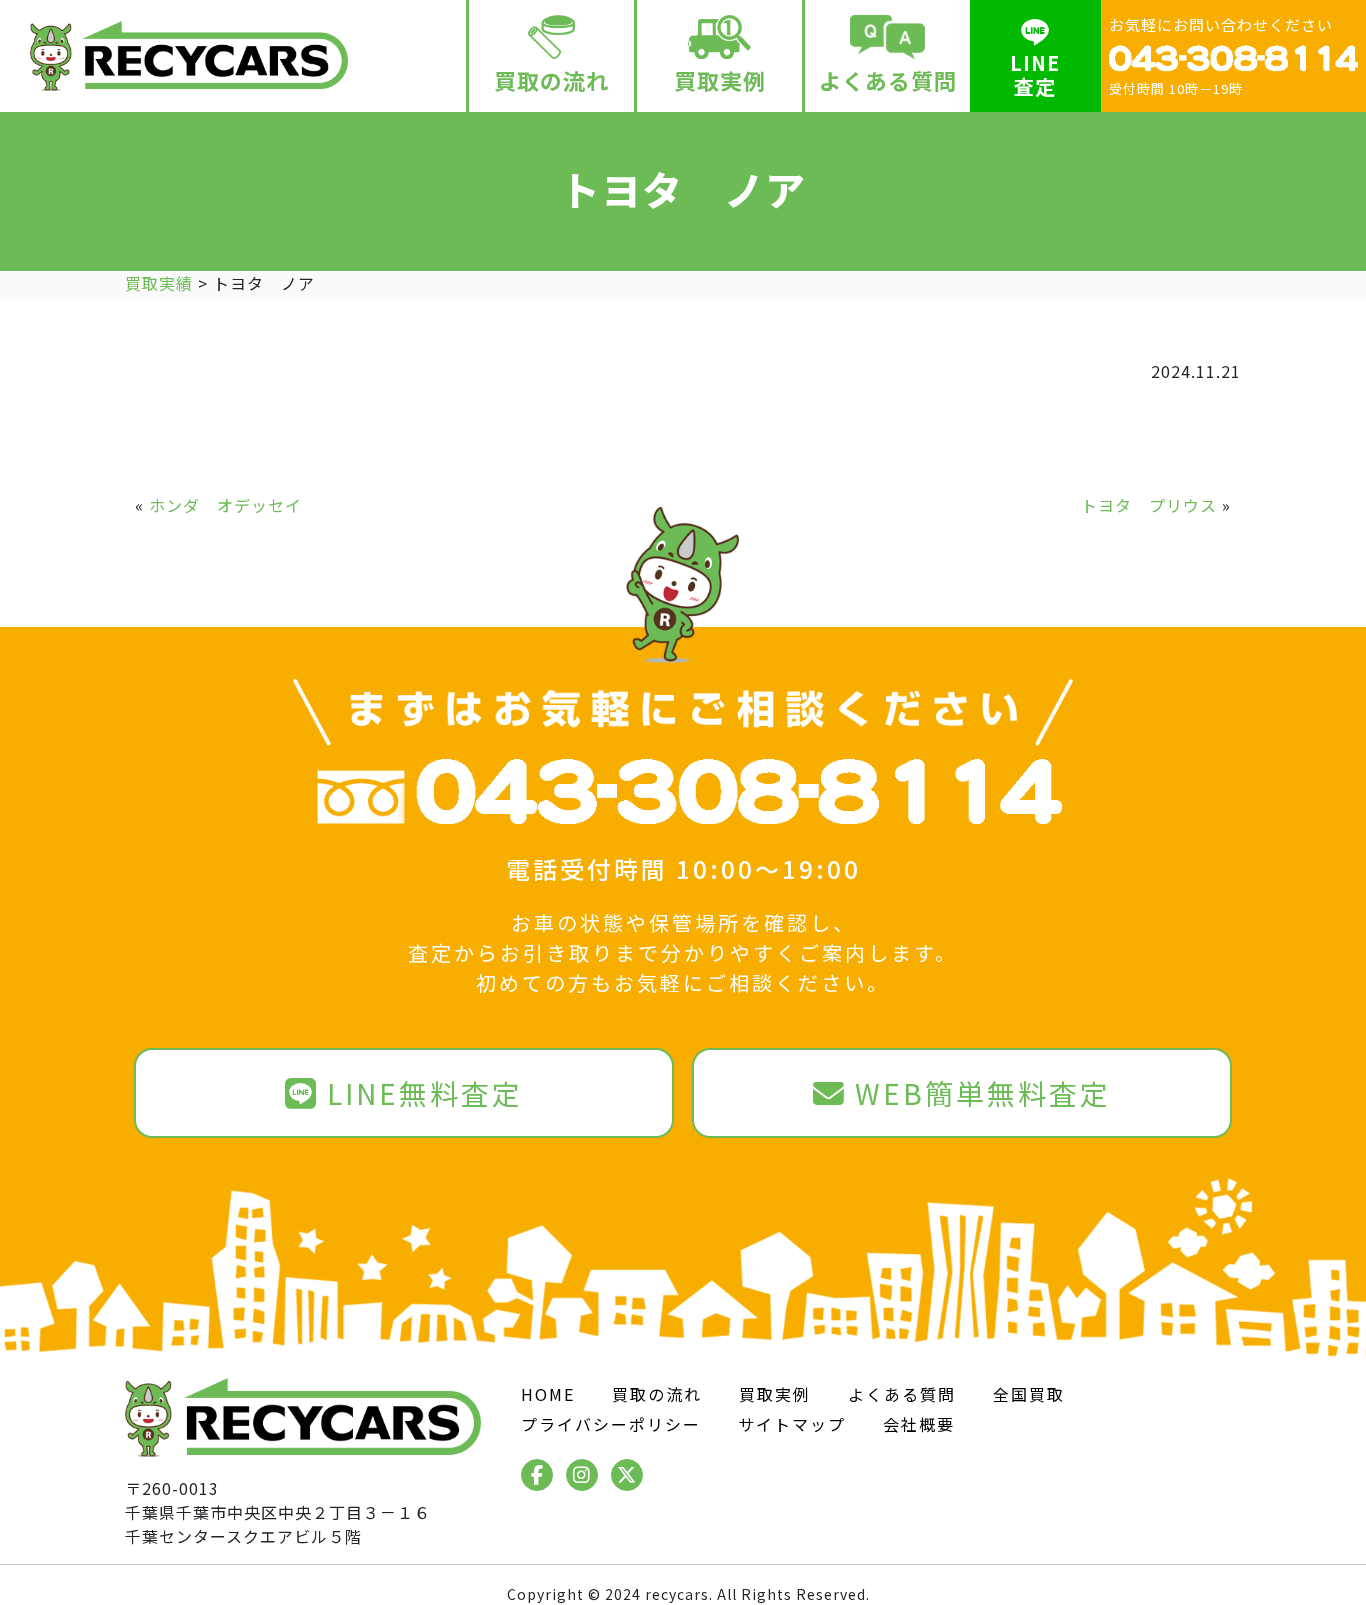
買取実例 (720, 80)
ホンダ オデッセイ (225, 505)
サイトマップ (792, 1424)
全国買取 (1029, 1394)
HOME (548, 1394)
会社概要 (919, 1424)
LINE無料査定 (425, 1093)
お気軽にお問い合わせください (1221, 55)
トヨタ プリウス (1149, 505)
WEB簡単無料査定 (983, 1093)
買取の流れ (551, 80)
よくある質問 (888, 80)
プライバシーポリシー (611, 1424)
